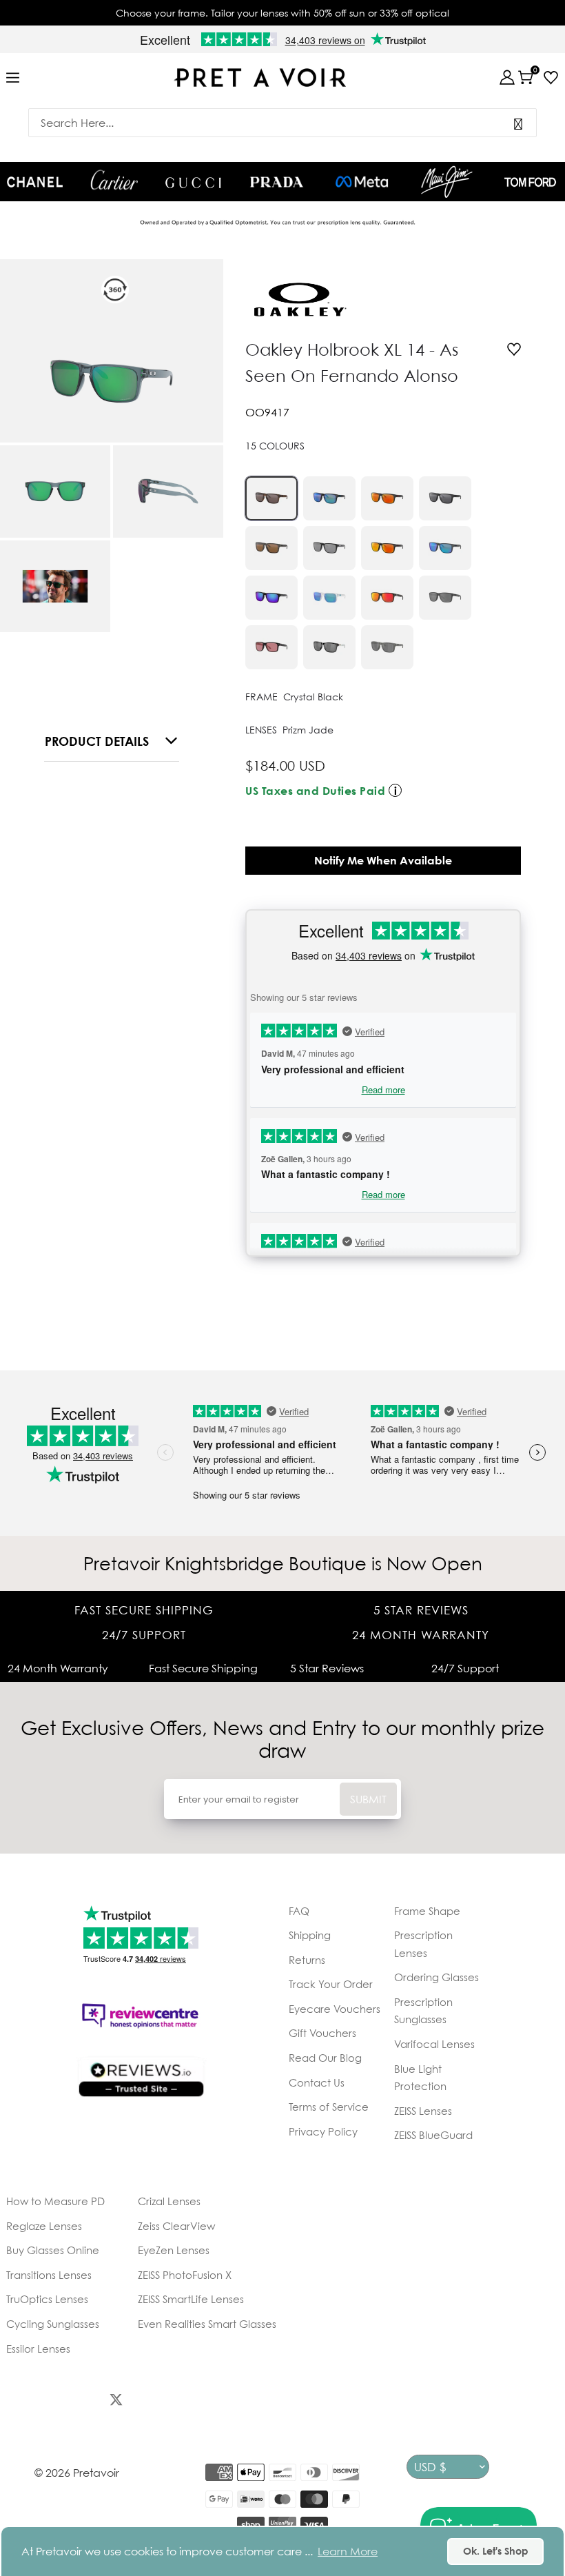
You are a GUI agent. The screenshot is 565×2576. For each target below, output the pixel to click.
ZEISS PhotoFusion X (185, 2275)
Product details (97, 741)
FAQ (299, 1911)
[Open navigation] (13, 78)
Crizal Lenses (169, 2201)
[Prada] (277, 182)
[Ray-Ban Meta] (362, 182)
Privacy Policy (323, 2131)
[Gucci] (193, 182)
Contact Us (317, 2082)
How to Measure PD (55, 2201)
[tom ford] (530, 182)
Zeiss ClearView (176, 2226)
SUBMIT (368, 1799)
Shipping (310, 1935)
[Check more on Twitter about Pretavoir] (116, 2402)
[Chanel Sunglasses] (35, 182)
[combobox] (282, 123)
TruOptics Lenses (47, 2299)
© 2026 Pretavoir (77, 2473)
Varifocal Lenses (434, 2044)
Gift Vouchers (322, 2033)
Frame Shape (427, 1911)
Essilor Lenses (38, 2349)
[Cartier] (114, 180)
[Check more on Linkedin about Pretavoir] (268, 2402)
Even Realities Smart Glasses (207, 2324)
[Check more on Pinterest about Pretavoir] (166, 2402)
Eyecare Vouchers (335, 2009)
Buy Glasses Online (53, 2250)
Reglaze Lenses (44, 2226)
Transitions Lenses (49, 2275)
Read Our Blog (325, 2058)
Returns (307, 1960)
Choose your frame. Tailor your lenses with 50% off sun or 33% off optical (282, 13)
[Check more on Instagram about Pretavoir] (65, 2402)
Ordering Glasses (436, 1977)
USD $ (430, 2467)
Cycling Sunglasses (53, 2324)
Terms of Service (329, 2107)
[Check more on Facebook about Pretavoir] (15, 2402)
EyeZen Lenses (174, 2250)
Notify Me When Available (383, 860)
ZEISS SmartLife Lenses (191, 2299)
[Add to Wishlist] (514, 351)
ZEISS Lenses (423, 2111)
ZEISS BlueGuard (433, 2135)
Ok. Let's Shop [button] (496, 2551)
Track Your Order (331, 1984)
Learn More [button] (348, 2551)
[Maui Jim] (447, 182)
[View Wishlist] (547, 78)
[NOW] (518, 123)
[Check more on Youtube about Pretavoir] (217, 2402)
